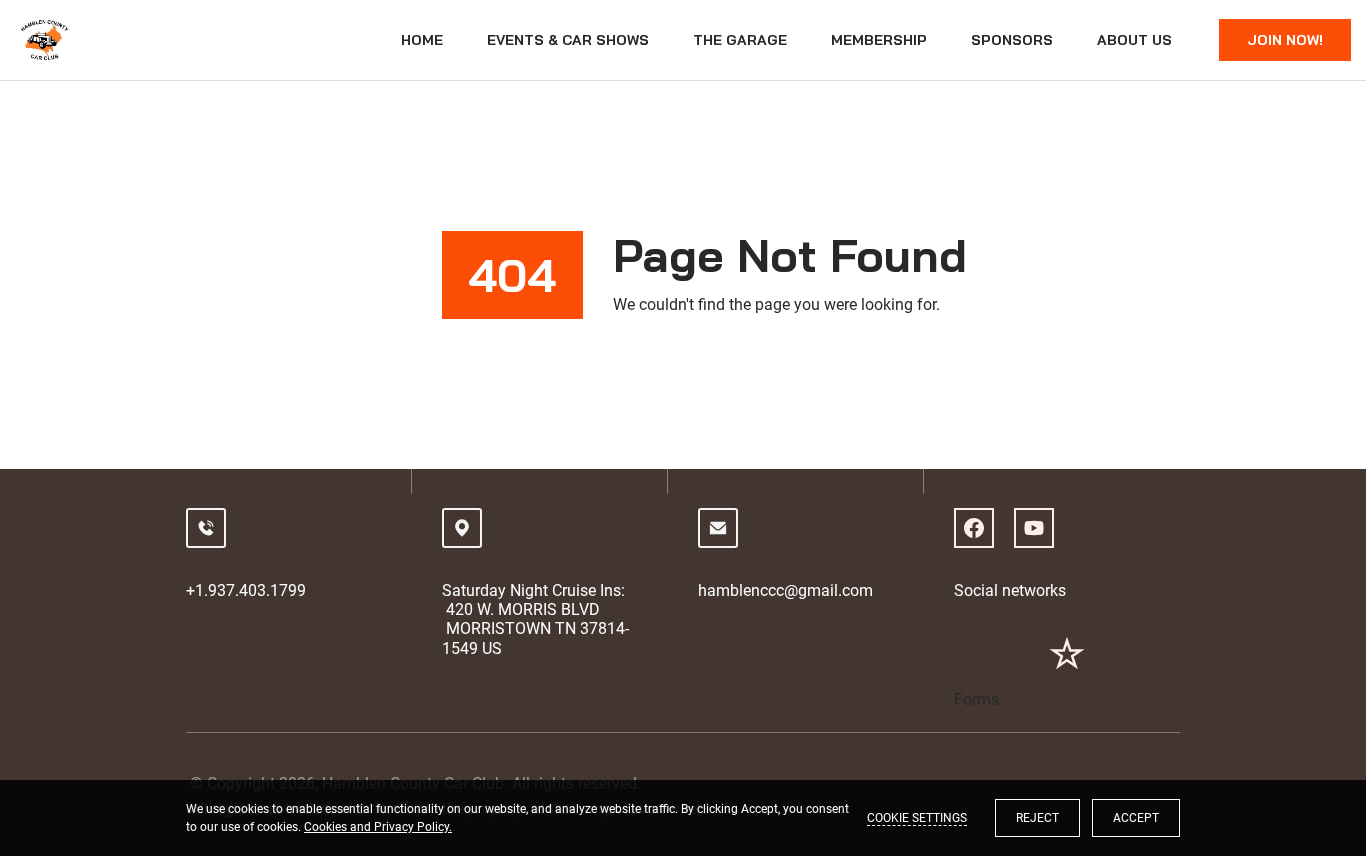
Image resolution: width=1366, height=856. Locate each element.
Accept (1136, 818)
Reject (1037, 818)
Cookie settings (917, 818)
